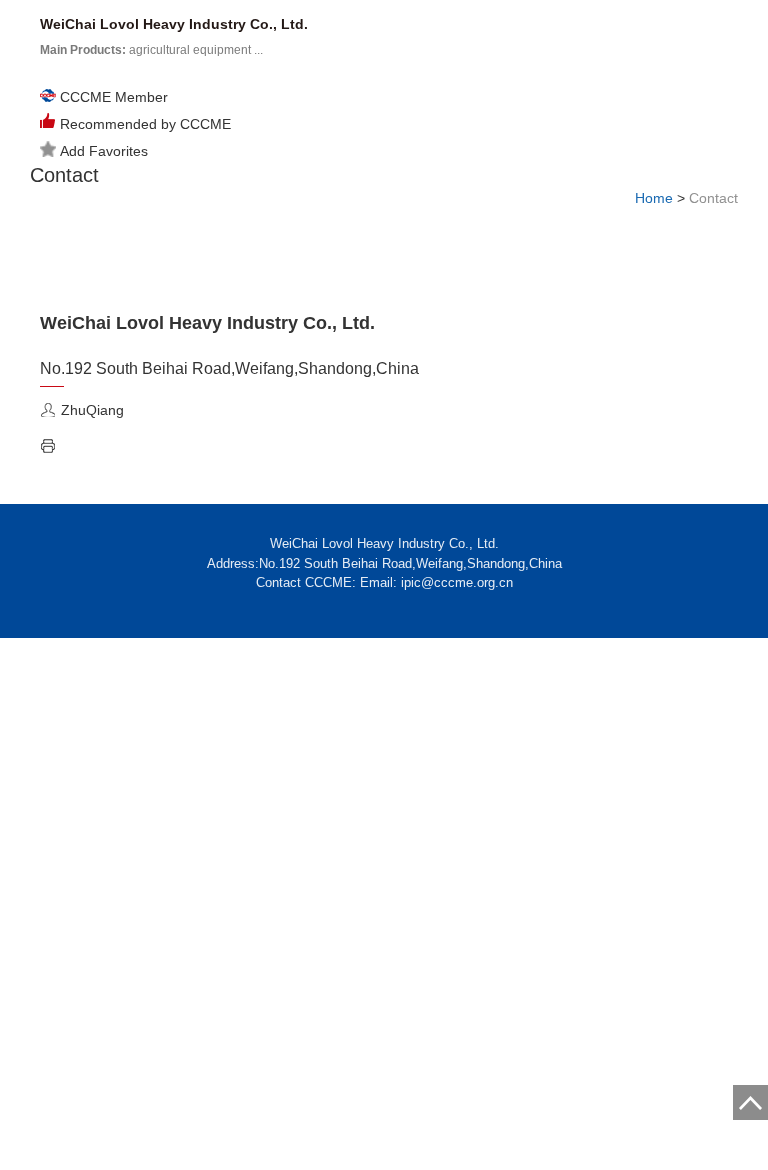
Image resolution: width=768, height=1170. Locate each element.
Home (654, 198)
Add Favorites (104, 151)
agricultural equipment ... (151, 50)
